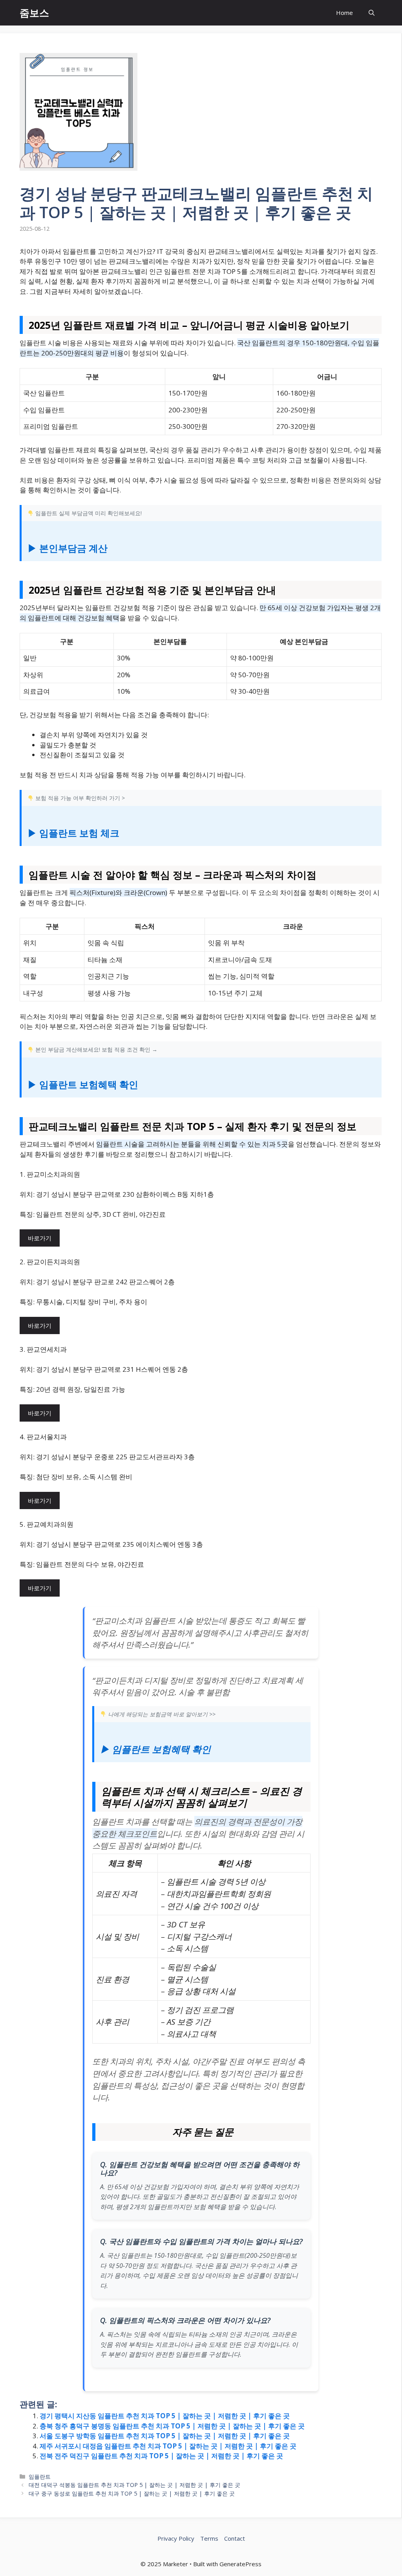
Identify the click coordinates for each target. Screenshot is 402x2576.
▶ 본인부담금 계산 (68, 548)
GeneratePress (240, 2564)
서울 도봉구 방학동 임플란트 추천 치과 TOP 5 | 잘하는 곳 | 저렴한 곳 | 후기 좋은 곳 (165, 2436)
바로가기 (40, 1238)
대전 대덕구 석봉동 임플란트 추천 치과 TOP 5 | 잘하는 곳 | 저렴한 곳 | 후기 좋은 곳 (134, 2485)
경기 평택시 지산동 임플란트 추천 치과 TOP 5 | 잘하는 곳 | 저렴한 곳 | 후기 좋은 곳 (165, 2416)
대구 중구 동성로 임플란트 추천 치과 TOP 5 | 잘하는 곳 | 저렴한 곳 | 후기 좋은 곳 (132, 2493)
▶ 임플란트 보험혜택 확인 (83, 1084)
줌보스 (34, 13)
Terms (209, 2538)
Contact (235, 2538)
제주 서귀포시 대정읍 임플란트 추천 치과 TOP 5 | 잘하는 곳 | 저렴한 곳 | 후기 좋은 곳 (168, 2446)
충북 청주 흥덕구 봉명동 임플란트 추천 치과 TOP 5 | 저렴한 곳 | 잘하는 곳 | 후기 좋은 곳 (172, 2426)
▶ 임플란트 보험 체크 (73, 833)
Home (344, 13)
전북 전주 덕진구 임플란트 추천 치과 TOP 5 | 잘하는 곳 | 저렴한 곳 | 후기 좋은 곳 (161, 2456)
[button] (372, 13)
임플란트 (40, 2477)
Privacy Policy (176, 2538)
